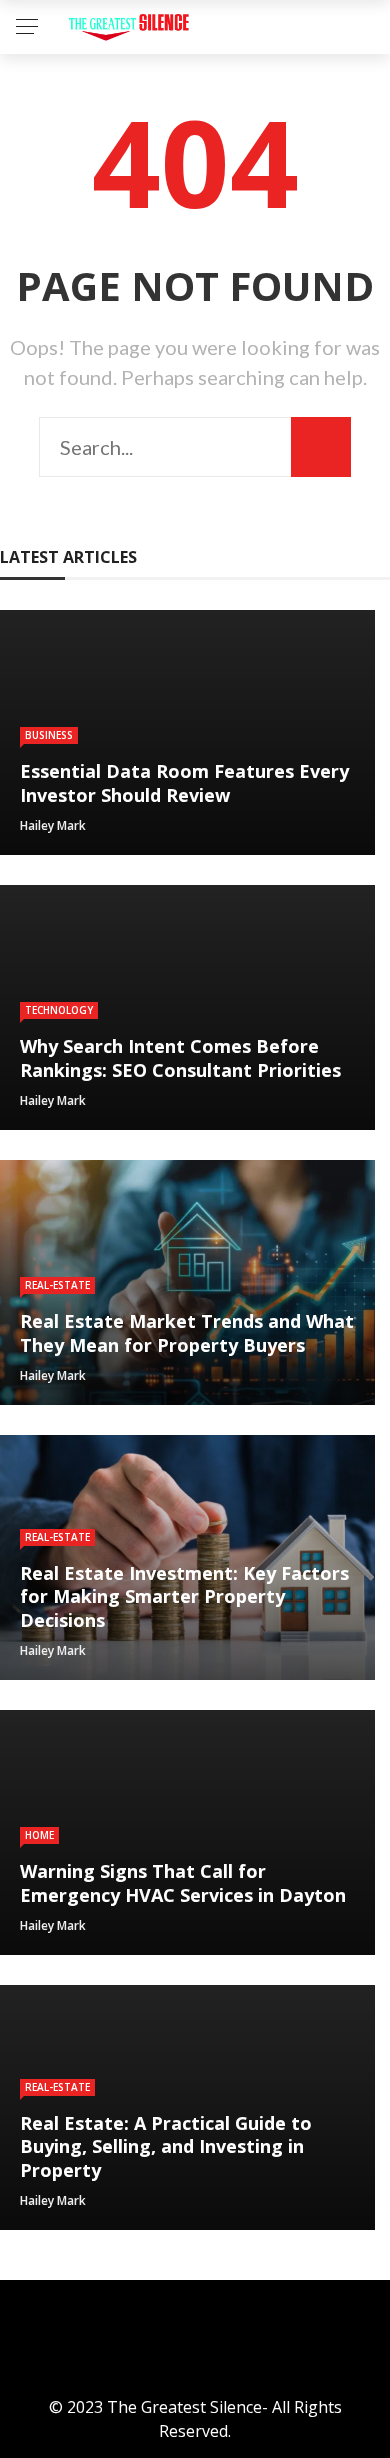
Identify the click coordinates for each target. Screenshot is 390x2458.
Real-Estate (57, 1285)
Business (49, 735)
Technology (59, 1010)
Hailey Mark (53, 825)
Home (39, 1835)
